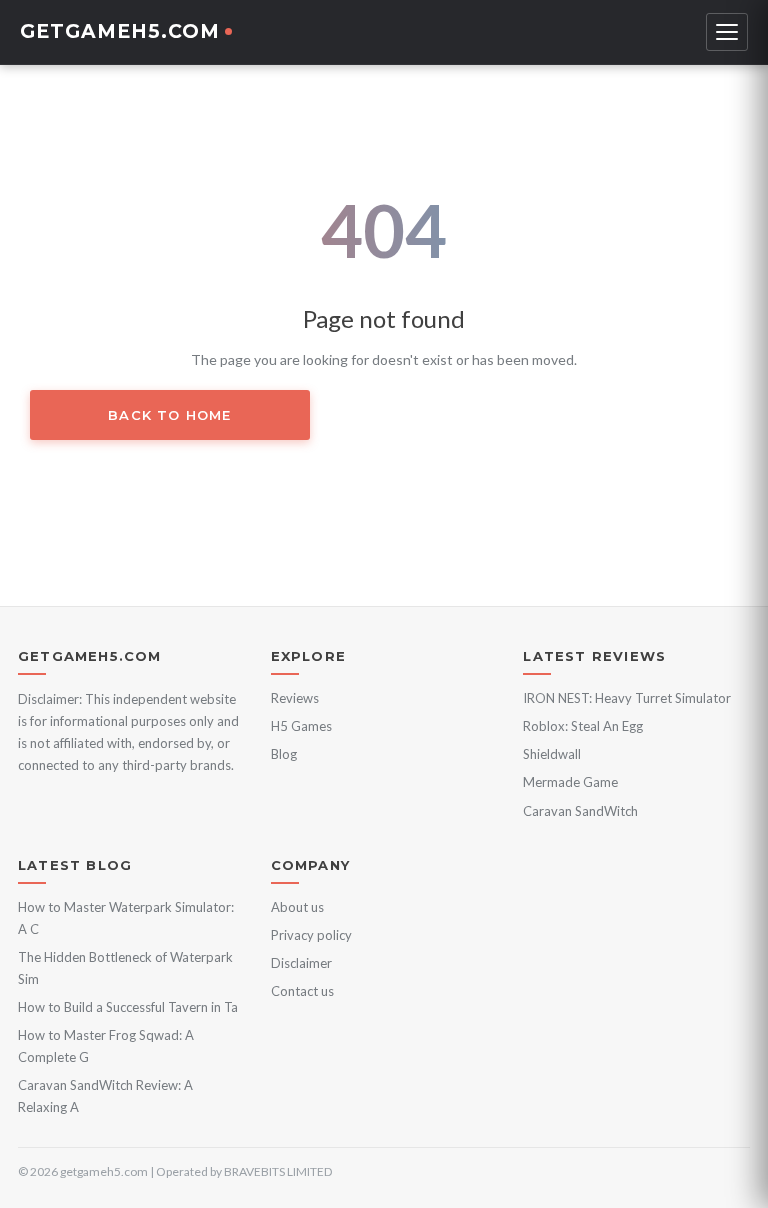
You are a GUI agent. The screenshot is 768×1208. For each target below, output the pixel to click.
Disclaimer (301, 963)
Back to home (169, 415)
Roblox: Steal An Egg (583, 726)
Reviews (295, 698)
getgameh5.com (120, 31)
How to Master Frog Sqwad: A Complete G (106, 1046)
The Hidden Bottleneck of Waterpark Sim (125, 968)
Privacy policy (311, 935)
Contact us (302, 991)
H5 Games (301, 726)
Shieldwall (552, 754)
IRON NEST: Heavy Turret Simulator (627, 698)
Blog (284, 754)
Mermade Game (570, 782)
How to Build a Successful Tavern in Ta (128, 1007)
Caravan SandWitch (580, 811)
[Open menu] (727, 32)
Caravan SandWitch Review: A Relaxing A (105, 1096)
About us (297, 907)
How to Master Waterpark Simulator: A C (126, 918)
